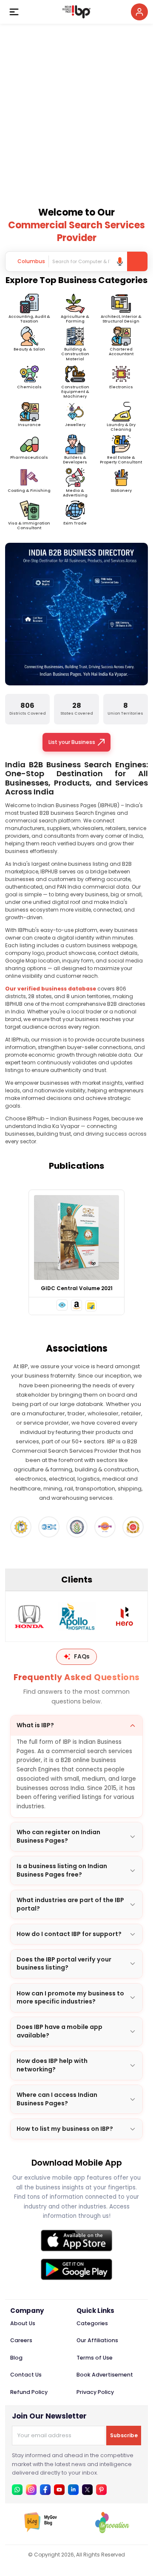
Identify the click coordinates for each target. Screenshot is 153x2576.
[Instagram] (31, 2490)
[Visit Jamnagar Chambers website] (77, 1527)
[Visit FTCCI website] (21, 1527)
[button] (62, 1305)
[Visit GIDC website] (49, 1527)
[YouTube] (59, 2490)
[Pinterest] (101, 2490)
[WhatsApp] (17, 2490)
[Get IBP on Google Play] (76, 2269)
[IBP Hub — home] (76, 12)
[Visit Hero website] (125, 1616)
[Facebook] (45, 2490)
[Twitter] (87, 2490)
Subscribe (124, 2435)
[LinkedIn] (73, 2490)
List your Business (72, 742)
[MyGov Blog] (41, 2531)
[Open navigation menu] (14, 12)
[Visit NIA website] (133, 1527)
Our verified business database (51, 989)
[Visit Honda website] (29, 1616)
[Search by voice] (120, 261)
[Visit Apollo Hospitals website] (77, 1616)
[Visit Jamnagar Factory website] (105, 1527)
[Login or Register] (139, 12)
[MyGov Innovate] (112, 2531)
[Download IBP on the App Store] (76, 2241)
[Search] (137, 261)
